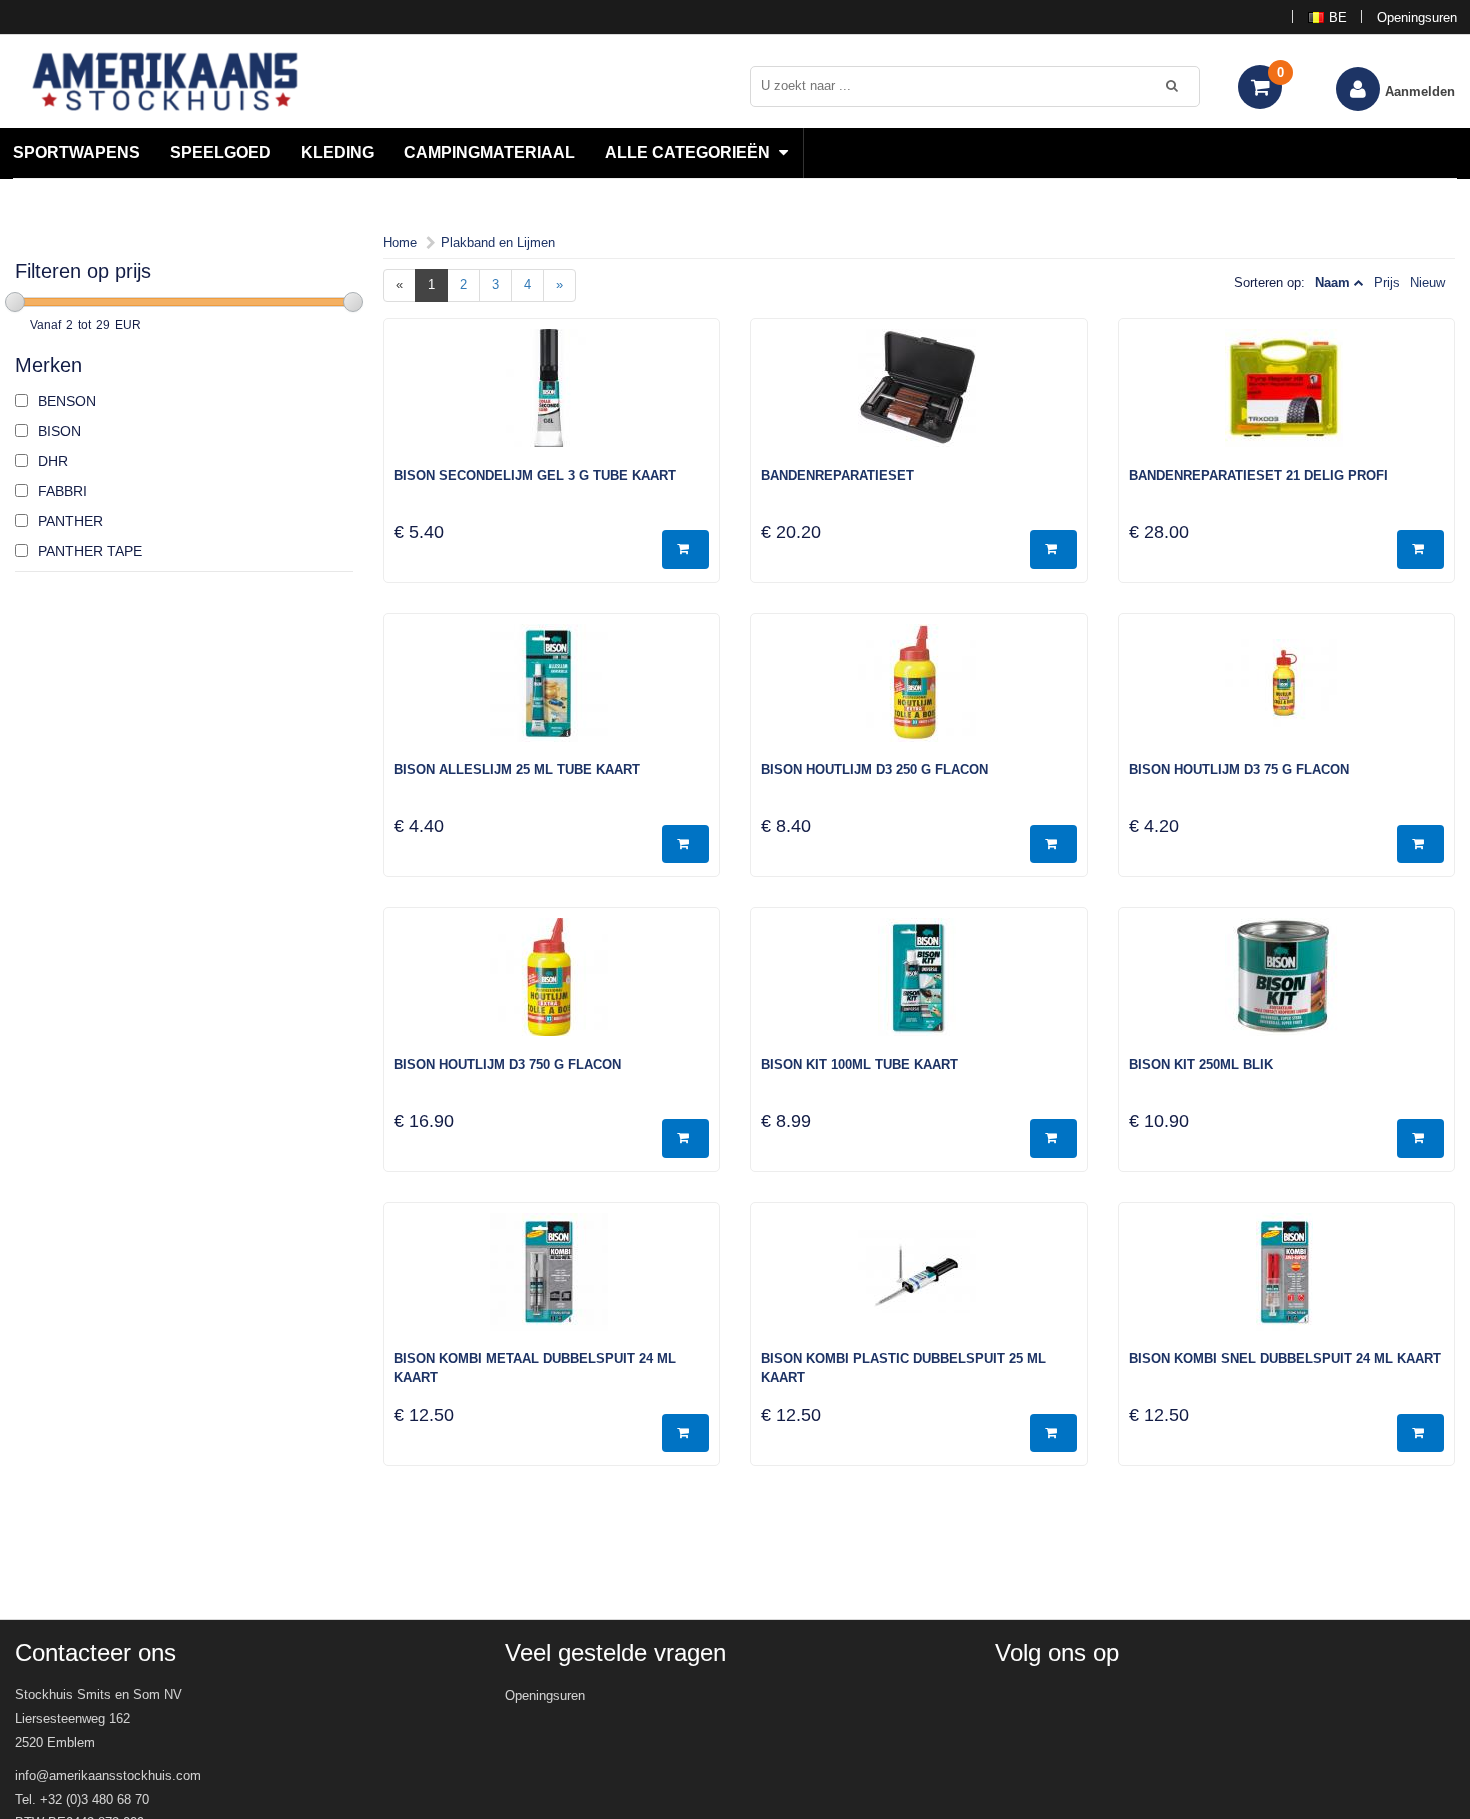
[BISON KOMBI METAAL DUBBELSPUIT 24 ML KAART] (552, 1282)
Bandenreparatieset (837, 475)
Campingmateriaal (489, 152)
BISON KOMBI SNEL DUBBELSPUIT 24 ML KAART (1285, 1358)
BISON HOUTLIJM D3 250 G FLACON (874, 769)
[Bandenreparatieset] (919, 398)
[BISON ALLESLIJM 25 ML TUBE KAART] (552, 693)
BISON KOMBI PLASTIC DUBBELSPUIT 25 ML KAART (903, 1368)
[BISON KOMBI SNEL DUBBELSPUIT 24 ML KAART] (1287, 1282)
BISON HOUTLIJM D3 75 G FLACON (1239, 769)
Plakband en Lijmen (498, 242)
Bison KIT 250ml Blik (1201, 1064)
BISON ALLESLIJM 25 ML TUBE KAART (517, 769)
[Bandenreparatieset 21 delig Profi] (1287, 398)
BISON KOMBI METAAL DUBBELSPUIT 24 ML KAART (535, 1368)
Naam (1332, 282)
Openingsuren (1417, 17)
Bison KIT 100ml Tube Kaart (859, 1064)
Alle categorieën (689, 152)
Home (400, 242)
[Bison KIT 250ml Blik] (1287, 987)
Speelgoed (220, 152)
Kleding (337, 152)
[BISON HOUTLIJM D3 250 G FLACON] (919, 693)
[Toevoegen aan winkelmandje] (685, 549)
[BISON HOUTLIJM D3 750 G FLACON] (552, 987)
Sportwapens (76, 152)
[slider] (15, 302)
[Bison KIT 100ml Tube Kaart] (919, 987)
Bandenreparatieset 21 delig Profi (1258, 475)
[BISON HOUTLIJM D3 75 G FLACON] (1287, 693)
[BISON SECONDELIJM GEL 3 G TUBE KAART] (552, 398)
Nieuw (1427, 282)
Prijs (1387, 282)
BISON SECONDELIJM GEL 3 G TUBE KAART (535, 475)
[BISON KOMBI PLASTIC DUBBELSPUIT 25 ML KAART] (919, 1282)
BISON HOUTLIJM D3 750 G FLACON (507, 1064)
